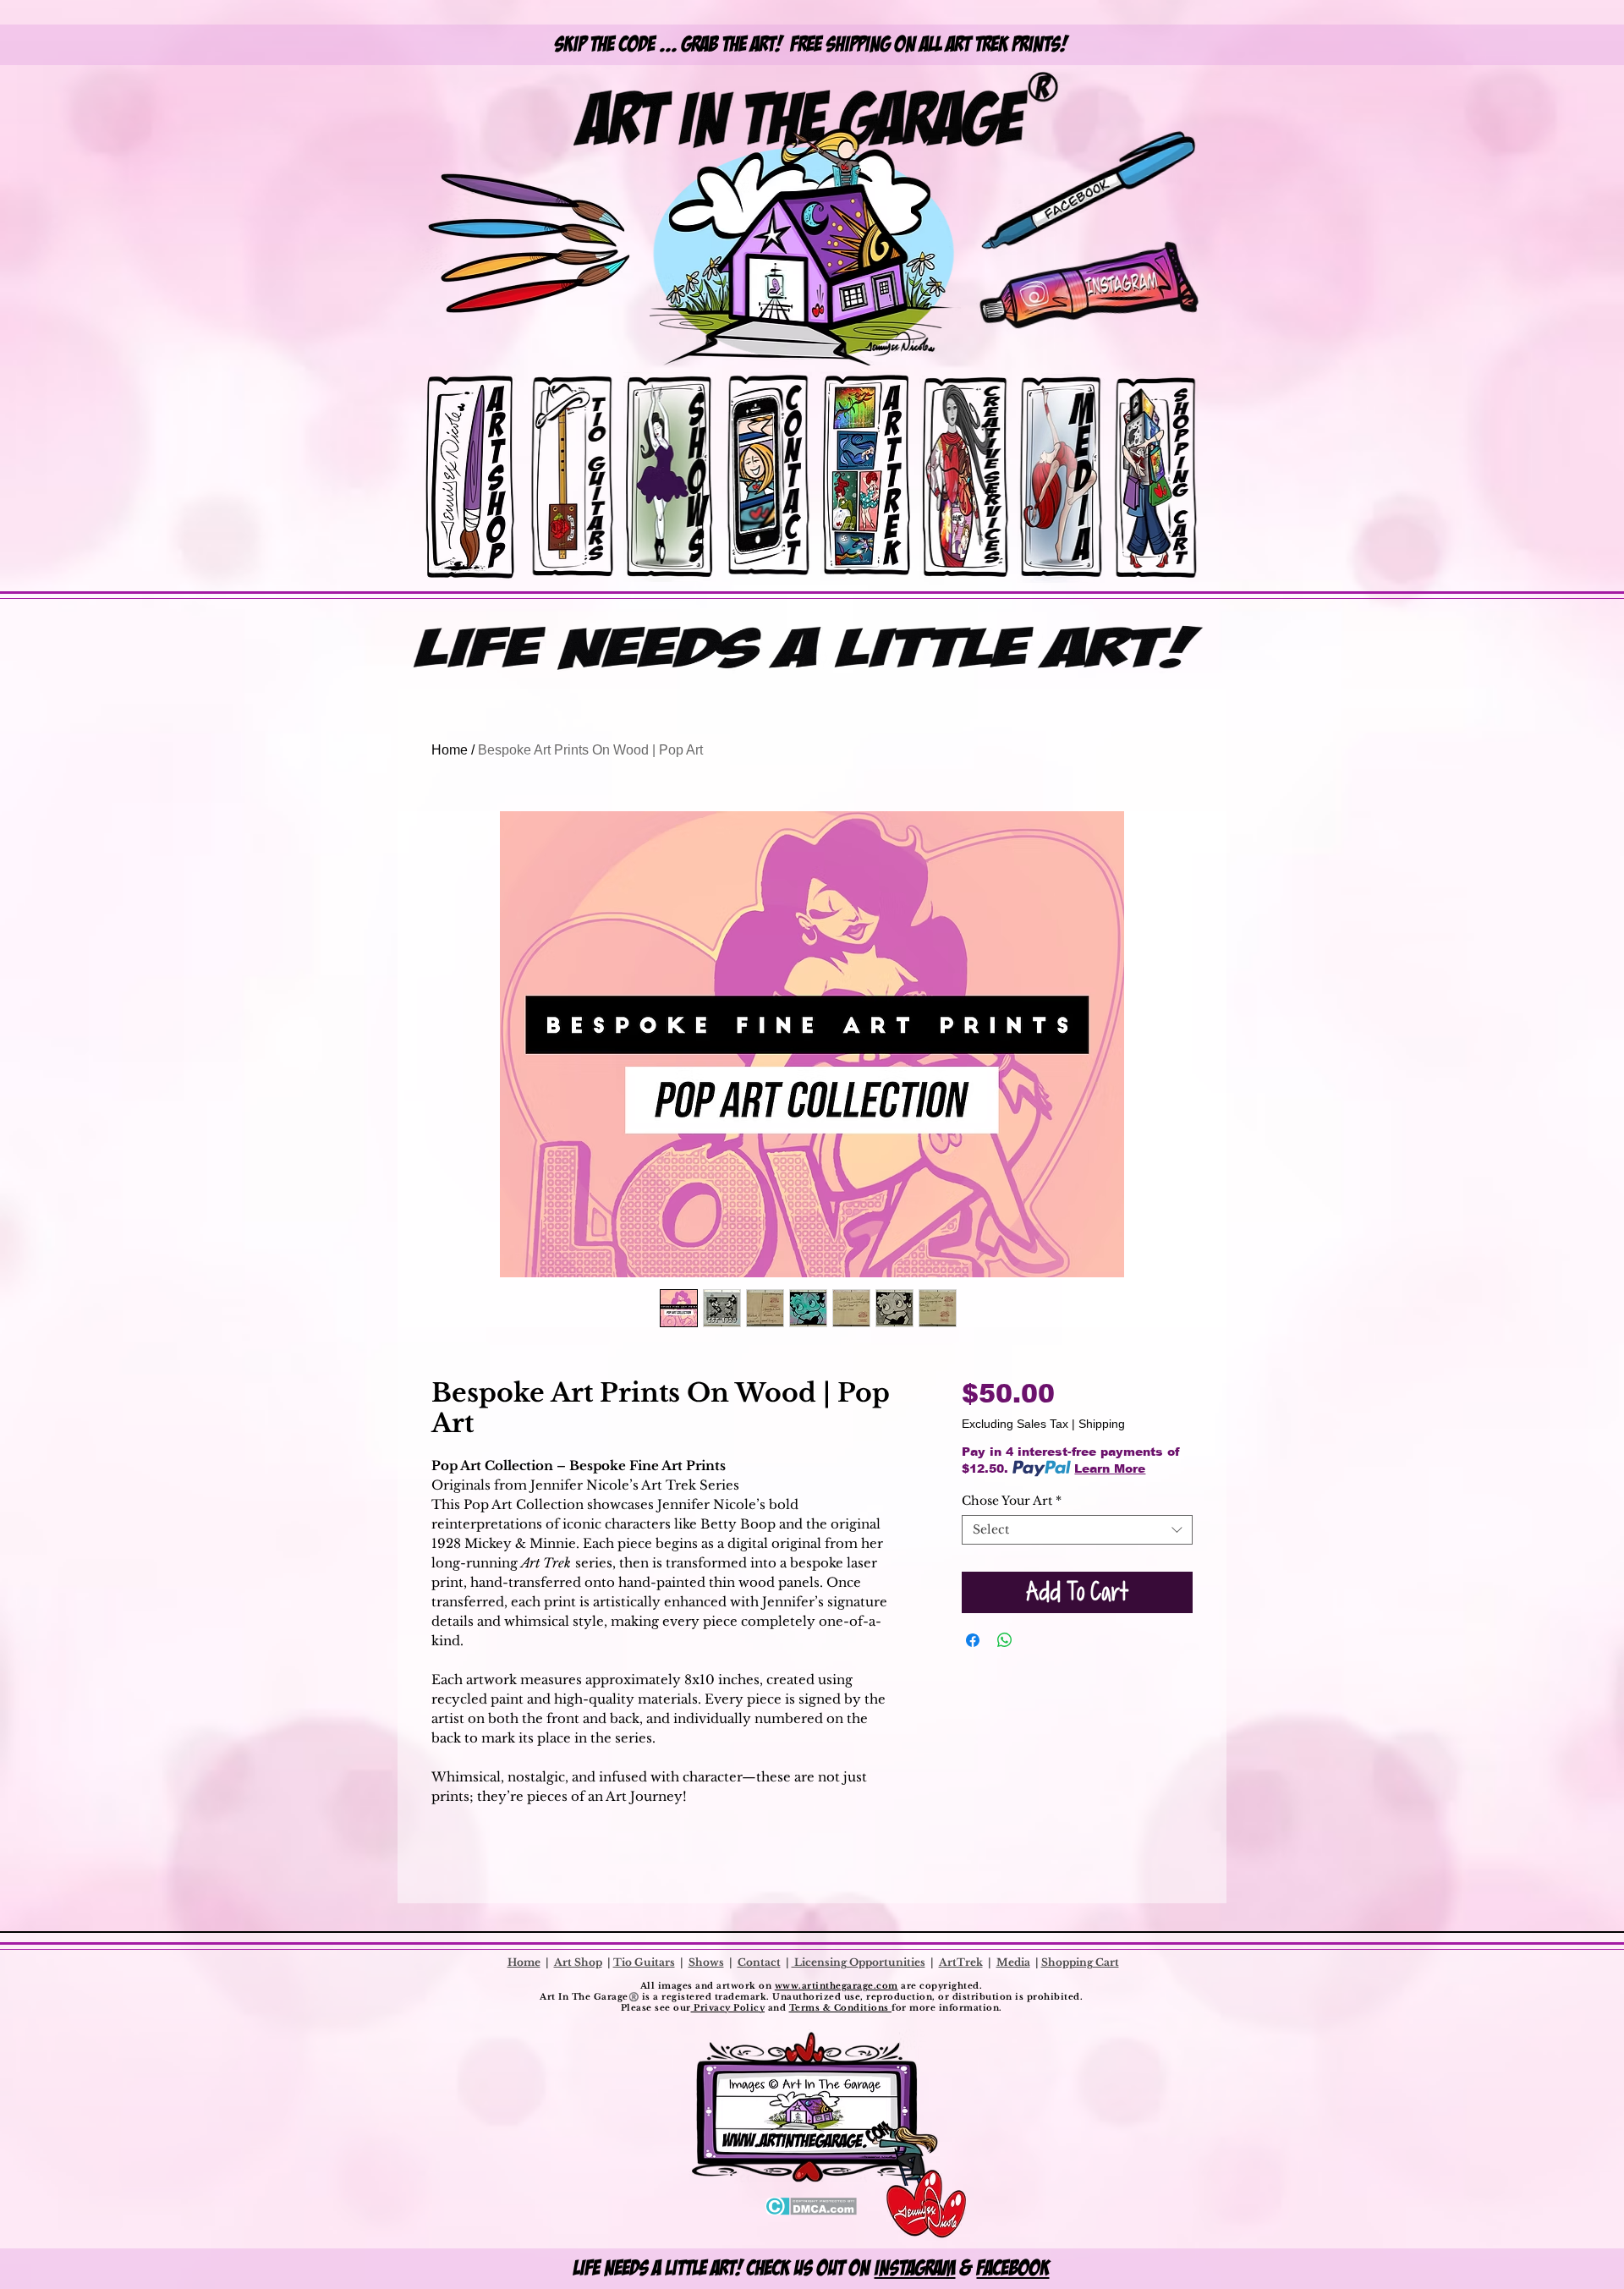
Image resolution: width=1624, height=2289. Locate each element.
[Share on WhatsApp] (1005, 1640)
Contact (759, 1962)
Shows (706, 1962)
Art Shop (578, 1962)
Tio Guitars (644, 1962)
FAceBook (1013, 2268)
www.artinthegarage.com (837, 1986)
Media (1013, 1962)
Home (450, 750)
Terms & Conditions (841, 2008)
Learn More (1110, 1468)
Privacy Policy (728, 2008)
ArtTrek (961, 1962)
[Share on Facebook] (973, 1640)
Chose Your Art (1012, 1501)
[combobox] (1077, 1530)
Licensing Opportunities (859, 1962)
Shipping (1102, 1424)
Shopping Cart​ (1080, 1962)
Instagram (915, 2268)
